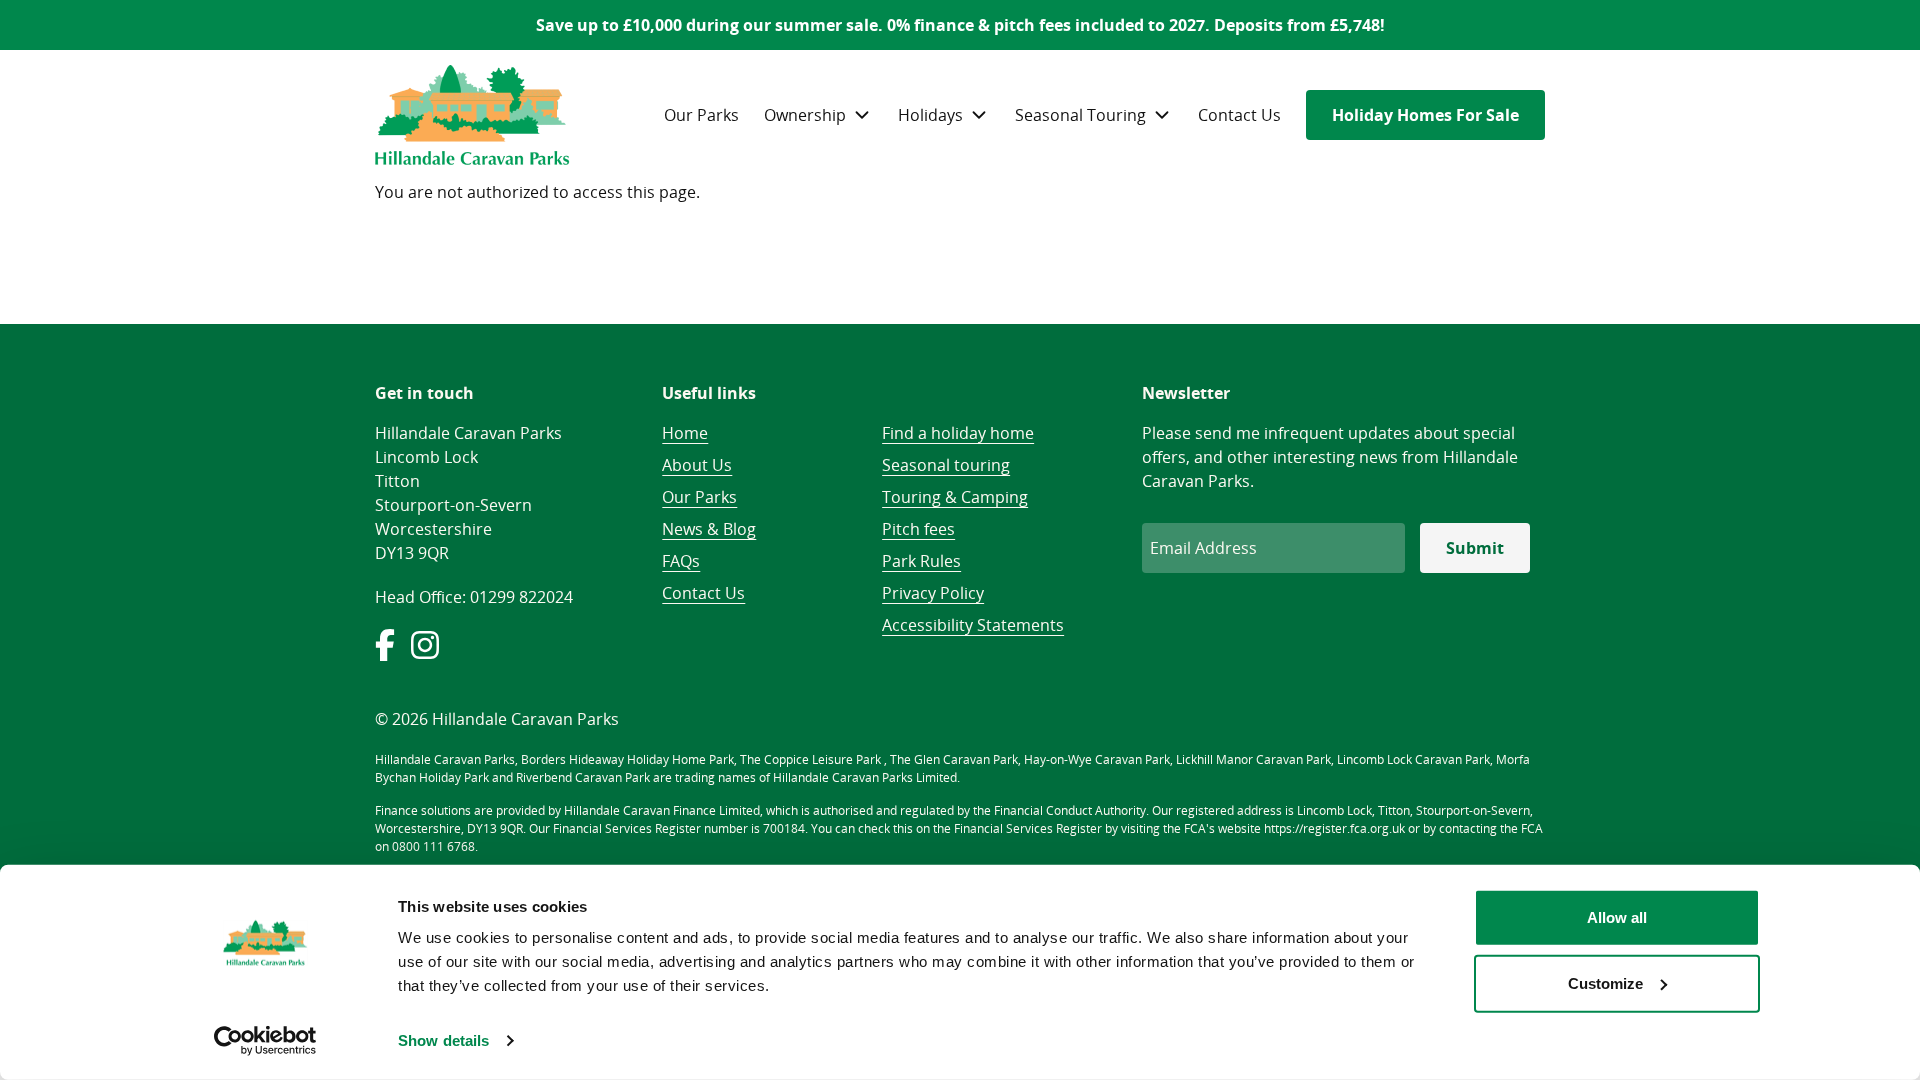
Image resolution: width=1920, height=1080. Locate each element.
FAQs (681, 561)
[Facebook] (391, 655)
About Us (697, 465)
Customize (1605, 982)
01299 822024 (521, 597)
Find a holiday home (958, 433)
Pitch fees (918, 529)
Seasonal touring (946, 465)
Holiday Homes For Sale (1425, 115)
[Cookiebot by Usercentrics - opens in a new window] (265, 1041)
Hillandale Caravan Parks (472, 115)
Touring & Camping (955, 497)
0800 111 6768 (433, 846)
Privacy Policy (933, 593)
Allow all (1617, 917)
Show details (443, 1040)
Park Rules (921, 561)
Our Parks (701, 115)
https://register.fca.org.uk (1334, 828)
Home (685, 433)
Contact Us (1239, 115)
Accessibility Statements (973, 625)
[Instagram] (427, 655)
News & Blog (709, 529)
